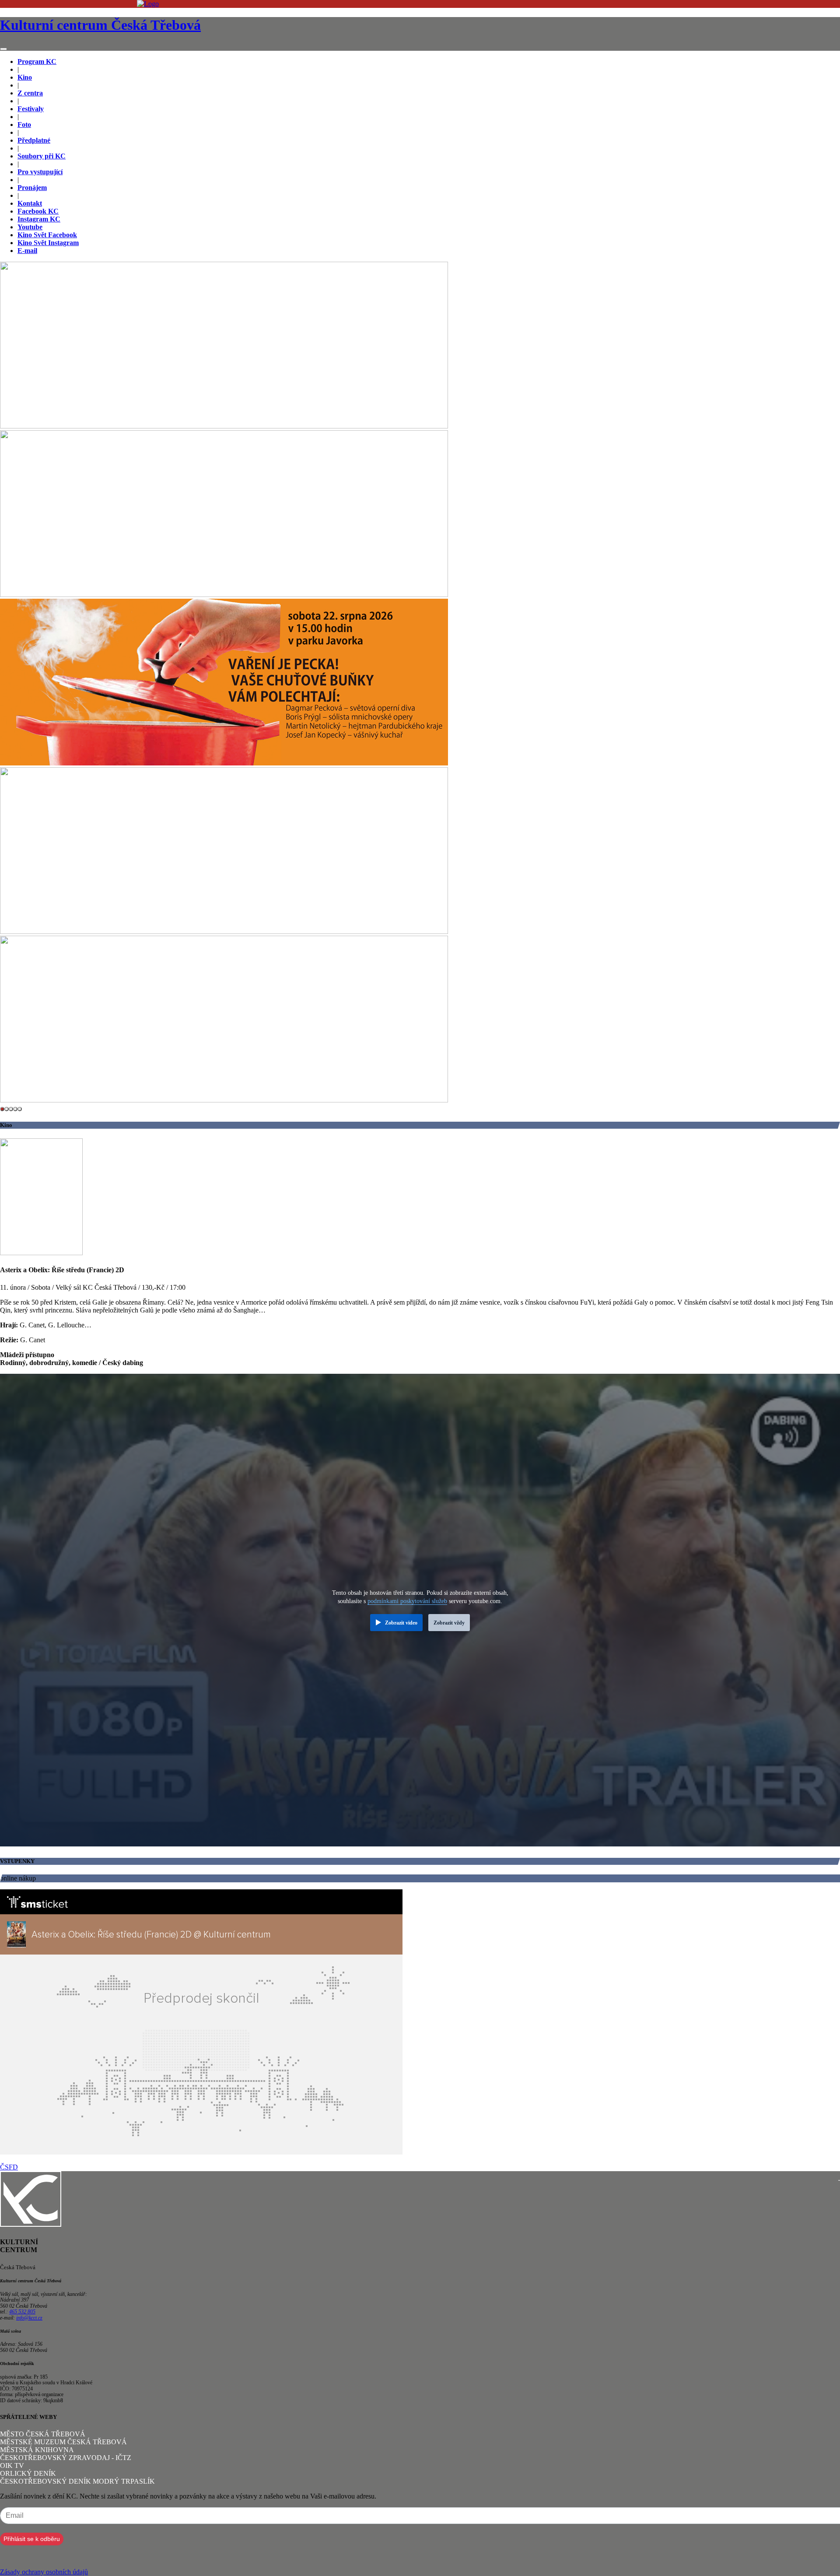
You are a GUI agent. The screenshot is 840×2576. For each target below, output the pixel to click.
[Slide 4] (20, 1109)
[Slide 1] (7, 1109)
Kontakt (30, 203)
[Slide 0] (2, 1109)
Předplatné (34, 140)
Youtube (30, 227)
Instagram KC (39, 219)
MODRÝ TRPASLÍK (124, 2481)
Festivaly (31, 109)
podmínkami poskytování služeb (407, 1601)
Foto (24, 125)
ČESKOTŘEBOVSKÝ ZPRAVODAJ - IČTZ (66, 2458)
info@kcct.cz (29, 2318)
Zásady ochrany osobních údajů (44, 2572)
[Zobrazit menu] (3, 49)
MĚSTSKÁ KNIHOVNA (37, 2450)
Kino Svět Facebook (47, 235)
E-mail (27, 251)
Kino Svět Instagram (48, 243)
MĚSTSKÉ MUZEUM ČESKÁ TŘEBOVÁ (63, 2442)
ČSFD (9, 2167)
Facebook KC (38, 211)
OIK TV (12, 2465)
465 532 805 (22, 2312)
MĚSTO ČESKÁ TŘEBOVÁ (43, 2434)
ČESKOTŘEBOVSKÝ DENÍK (45, 2481)
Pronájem (32, 188)
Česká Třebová (100, 25)
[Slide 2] (11, 1109)
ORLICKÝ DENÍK (28, 2473)
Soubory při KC (42, 156)
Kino (25, 77)
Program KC (37, 61)
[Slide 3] (15, 1109)
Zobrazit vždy (449, 1623)
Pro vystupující (40, 172)
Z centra (30, 93)
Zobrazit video (401, 1623)
